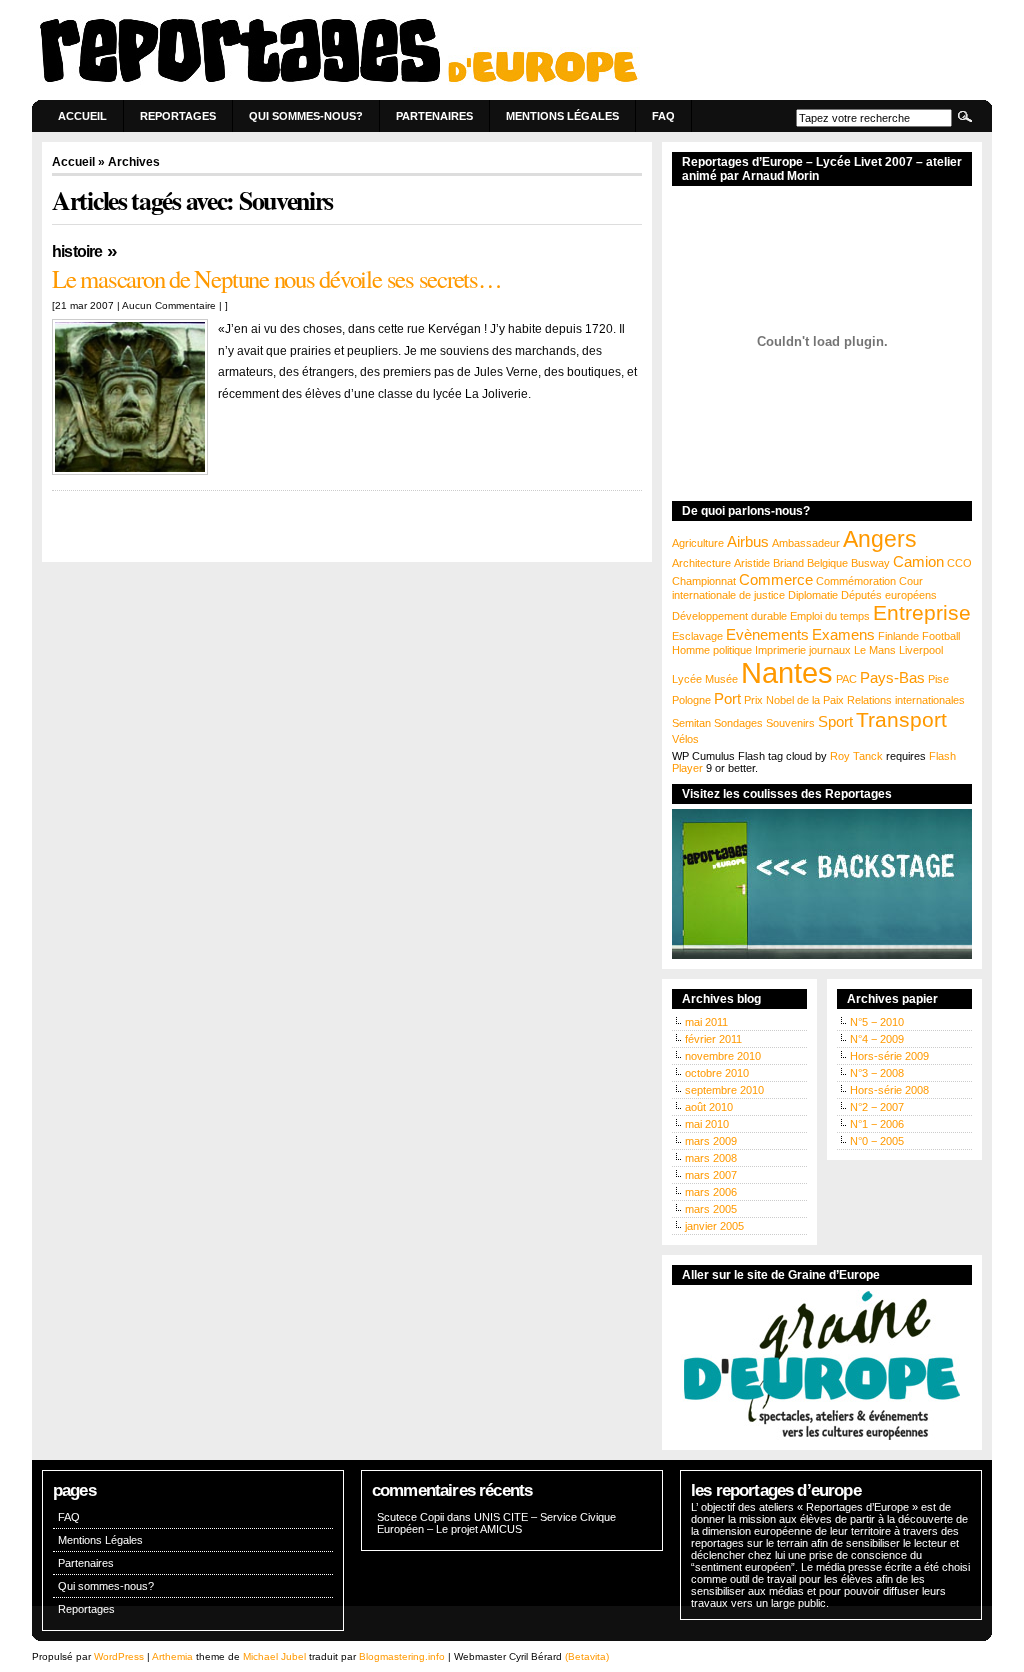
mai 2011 (706, 1022)
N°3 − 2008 (877, 1073)
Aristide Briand (769, 563)
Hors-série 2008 (889, 1090)
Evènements (767, 634)
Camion (918, 561)
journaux (830, 650)
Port (727, 698)
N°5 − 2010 (877, 1022)
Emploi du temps (830, 616)
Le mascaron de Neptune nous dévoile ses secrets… (277, 278)
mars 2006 (711, 1192)
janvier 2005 (714, 1226)
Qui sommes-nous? (306, 116)
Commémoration (856, 581)
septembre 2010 (724, 1090)
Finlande (898, 636)
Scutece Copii (410, 1517)
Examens (843, 634)
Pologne (691, 700)
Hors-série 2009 (889, 1056)
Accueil (82, 116)
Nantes (787, 672)
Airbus (748, 541)
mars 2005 (711, 1209)
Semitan (691, 723)
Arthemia (172, 1656)
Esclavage (697, 636)
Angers (880, 539)
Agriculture (698, 543)
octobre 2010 (717, 1073)
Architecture (701, 563)
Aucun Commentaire (169, 305)
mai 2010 (707, 1124)
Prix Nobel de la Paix (794, 700)
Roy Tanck (856, 756)
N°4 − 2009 (877, 1039)
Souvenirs (790, 723)
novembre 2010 (723, 1056)
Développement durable (729, 616)
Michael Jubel (274, 1656)
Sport (835, 721)
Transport (901, 720)
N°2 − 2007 (877, 1107)
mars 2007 (711, 1175)
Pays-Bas (892, 677)
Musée (721, 679)
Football (941, 636)
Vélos (685, 739)
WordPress (119, 1656)
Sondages (738, 723)
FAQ (663, 116)
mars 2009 (711, 1141)
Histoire (77, 251)
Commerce (776, 579)
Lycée (687, 679)
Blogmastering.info (402, 1656)
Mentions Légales (562, 116)
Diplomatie (813, 595)
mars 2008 (711, 1158)
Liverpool (921, 650)
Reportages (178, 116)
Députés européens (889, 595)
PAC (846, 679)
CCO (959, 563)
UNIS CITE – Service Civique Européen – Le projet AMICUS (496, 1523)
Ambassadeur (806, 543)
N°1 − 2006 (877, 1124)
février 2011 (713, 1039)
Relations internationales (906, 700)
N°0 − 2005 (877, 1141)
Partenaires (434, 116)
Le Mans (875, 650)
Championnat (704, 581)
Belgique (827, 563)
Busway (870, 563)
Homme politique (712, 650)
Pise (938, 679)
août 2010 (709, 1107)
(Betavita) (587, 1656)
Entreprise (922, 613)
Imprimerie (780, 650)
